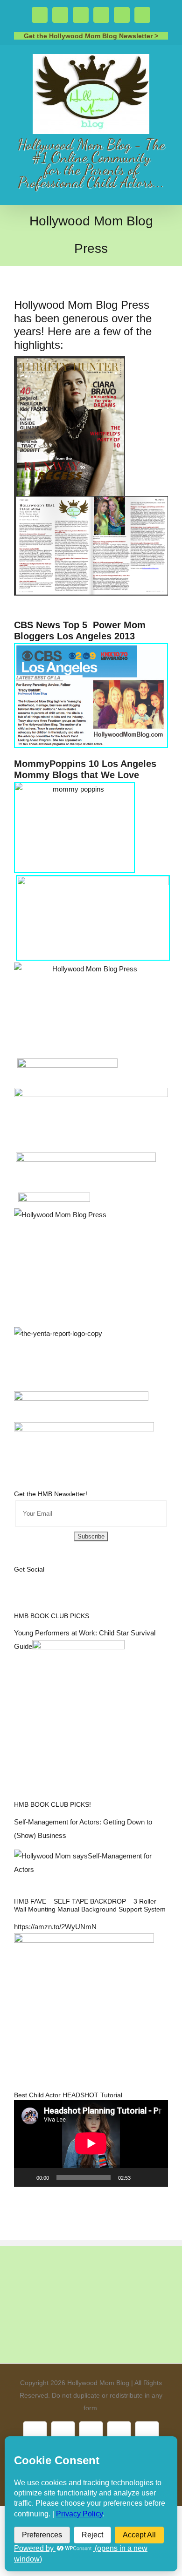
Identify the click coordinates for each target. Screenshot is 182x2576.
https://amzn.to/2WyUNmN (55, 1927)
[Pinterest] (67, 1581)
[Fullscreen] (156, 2177)
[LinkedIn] (80, 1581)
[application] (91, 2143)
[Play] (26, 2177)
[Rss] (55, 1581)
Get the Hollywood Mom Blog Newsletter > (91, 36)
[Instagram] (42, 1581)
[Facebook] (17, 1581)
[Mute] (141, 2177)
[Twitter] (29, 1581)
